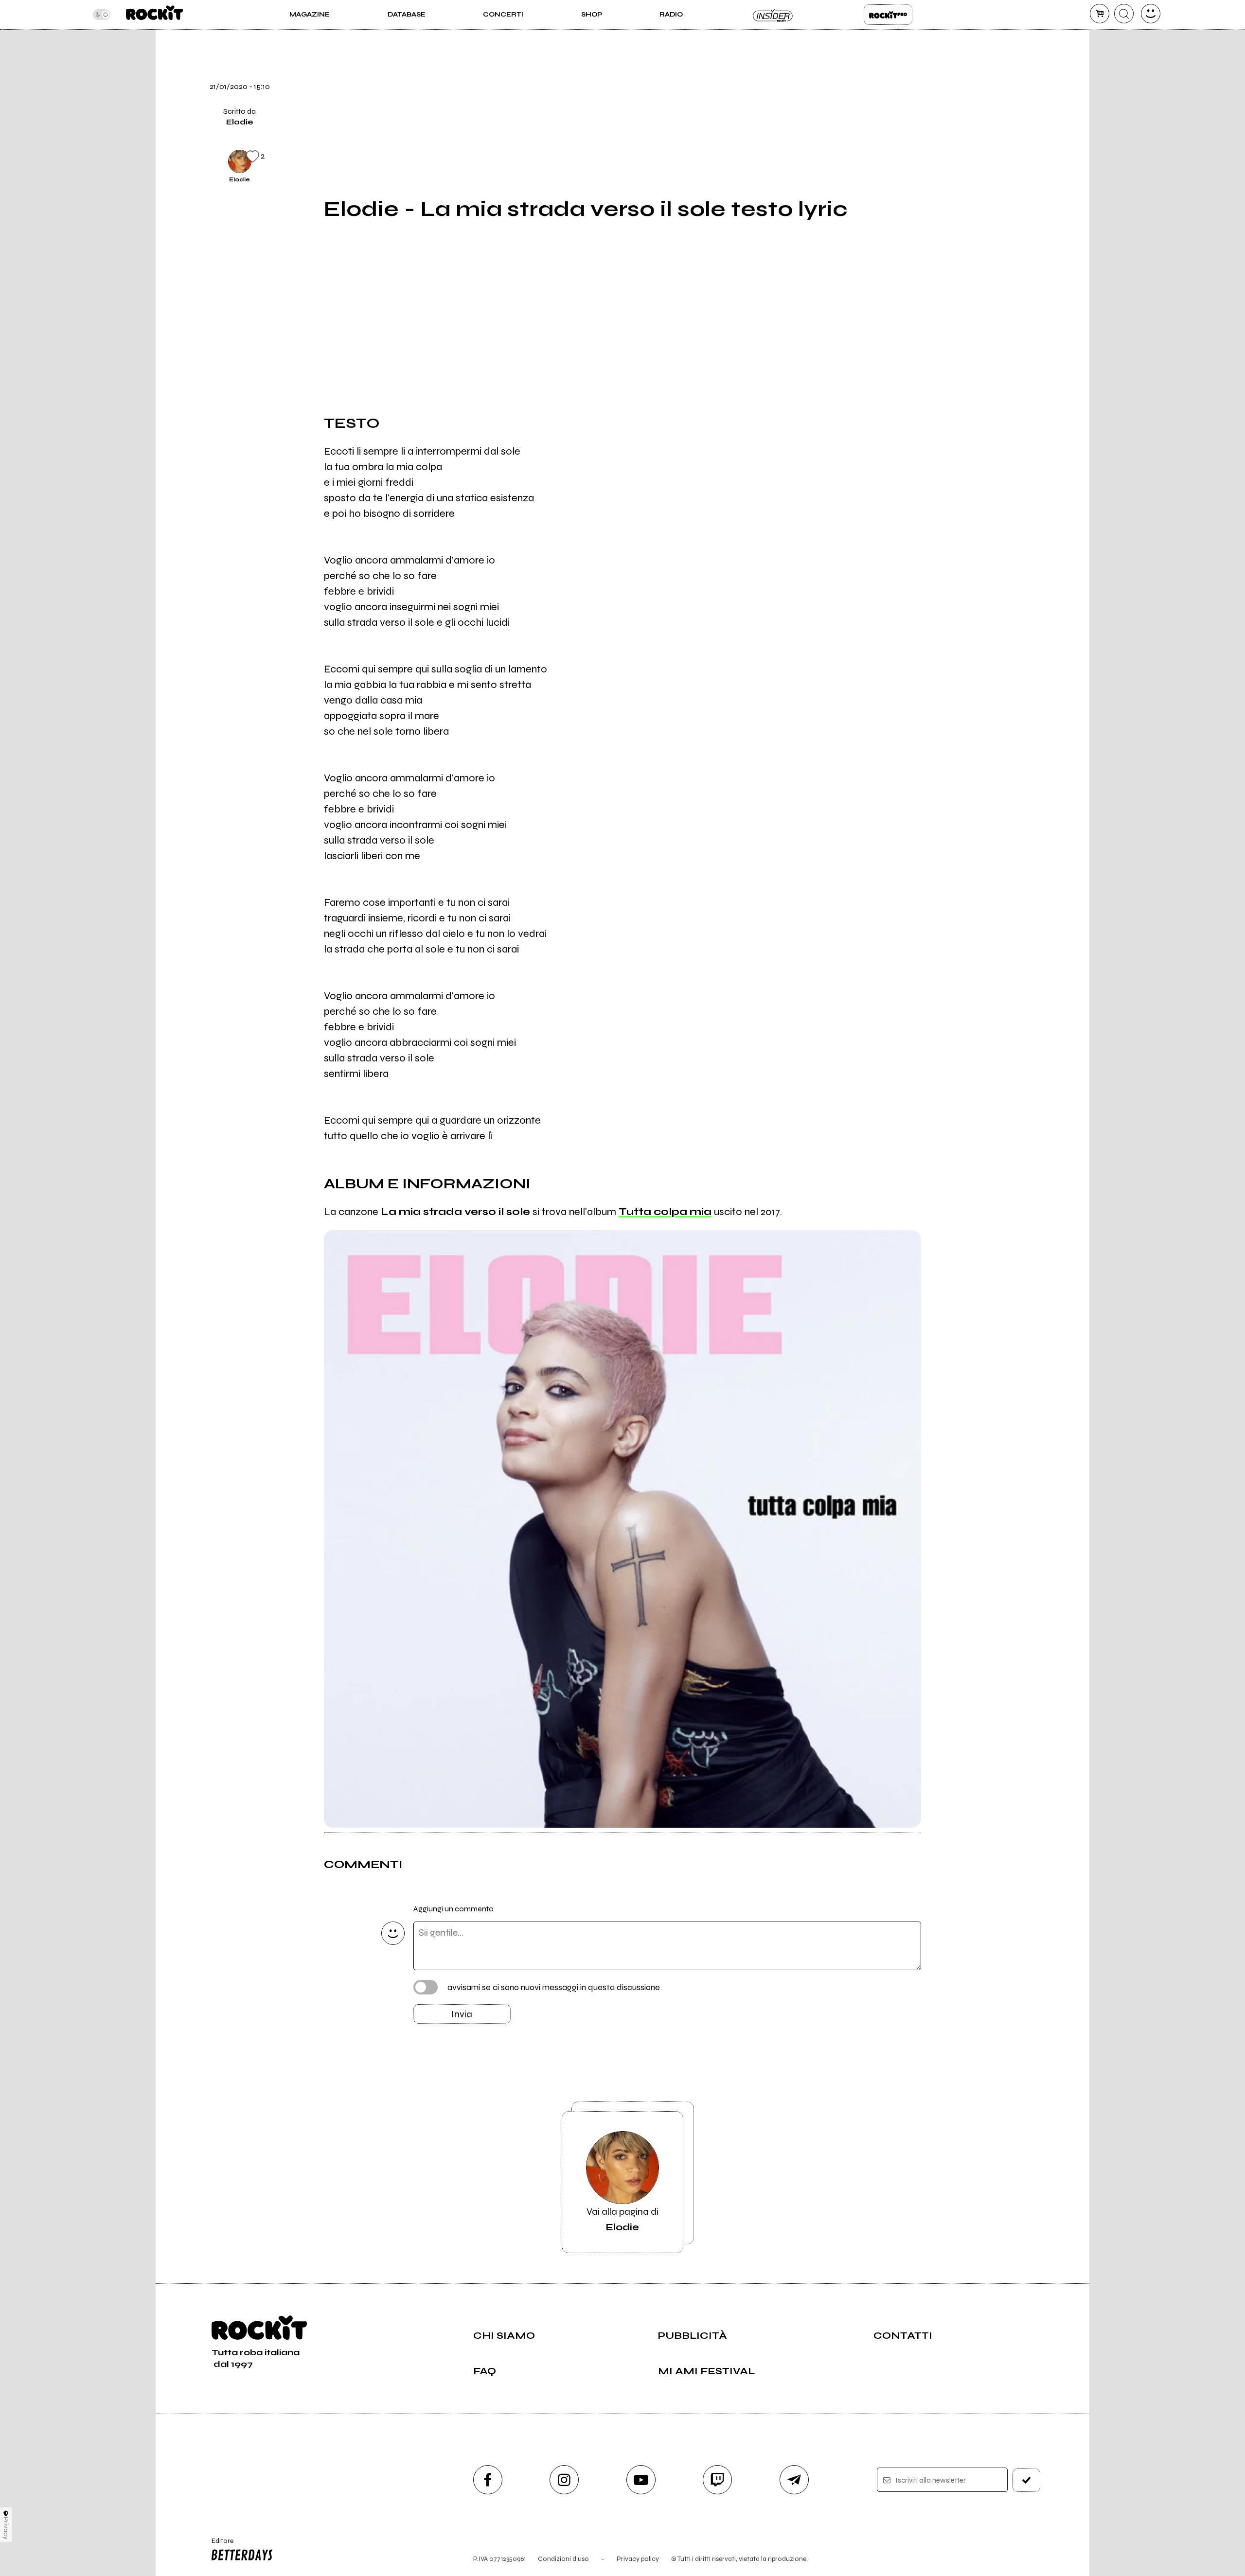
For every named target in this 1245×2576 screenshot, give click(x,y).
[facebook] (945, 94)
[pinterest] (945, 160)
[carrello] (1100, 14)
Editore (218, 2545)
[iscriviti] (1027, 2480)
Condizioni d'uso (563, 2559)
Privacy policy (638, 2559)
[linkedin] (945, 127)
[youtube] (641, 2480)
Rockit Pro (888, 15)
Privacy (6, 2528)
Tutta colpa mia (665, 1212)
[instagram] (564, 2480)
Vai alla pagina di (622, 2219)
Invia (462, 2014)
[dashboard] (1151, 14)
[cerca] (1124, 14)
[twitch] (717, 2480)
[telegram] (794, 2480)
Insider (773, 15)
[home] (154, 15)
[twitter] (945, 61)
